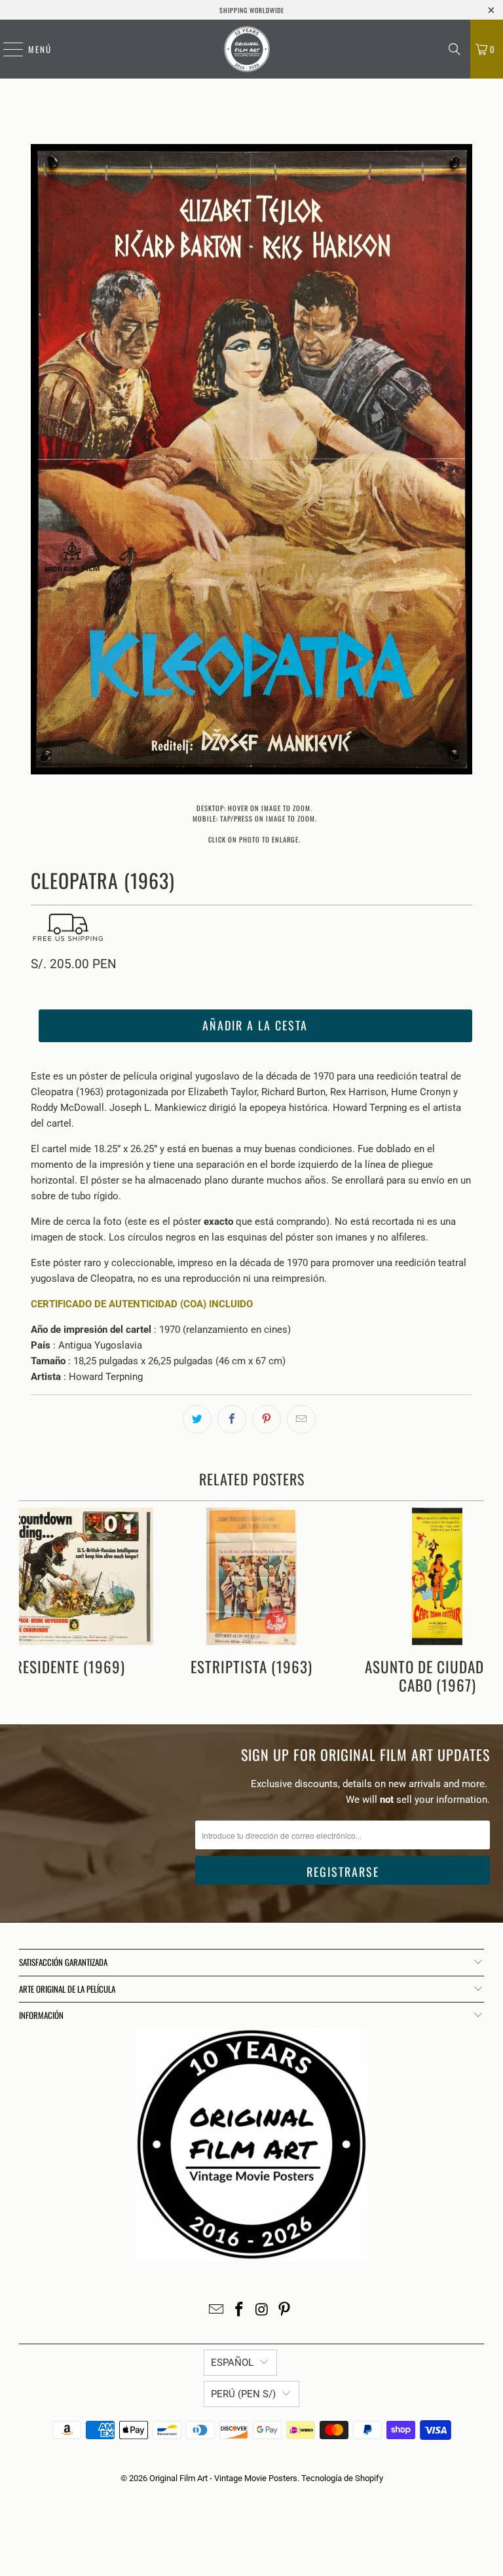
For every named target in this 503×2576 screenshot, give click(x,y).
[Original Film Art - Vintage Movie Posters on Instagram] (263, 2311)
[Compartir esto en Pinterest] (267, 1419)
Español (232, 2363)
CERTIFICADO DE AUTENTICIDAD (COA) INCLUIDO (142, 1304)
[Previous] (41, 462)
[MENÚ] (7, 49)
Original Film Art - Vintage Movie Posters (223, 2478)
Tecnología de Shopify (342, 2478)
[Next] (462, 462)
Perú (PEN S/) (243, 2394)
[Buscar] (455, 49)
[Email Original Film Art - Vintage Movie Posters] (217, 2311)
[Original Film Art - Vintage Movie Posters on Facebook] (240, 2311)
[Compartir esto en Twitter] (197, 1419)
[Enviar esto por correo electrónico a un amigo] (301, 1419)
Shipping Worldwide (252, 10)
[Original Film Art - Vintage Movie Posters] (247, 49)
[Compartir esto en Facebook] (232, 1419)
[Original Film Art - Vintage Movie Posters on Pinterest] (285, 2311)
